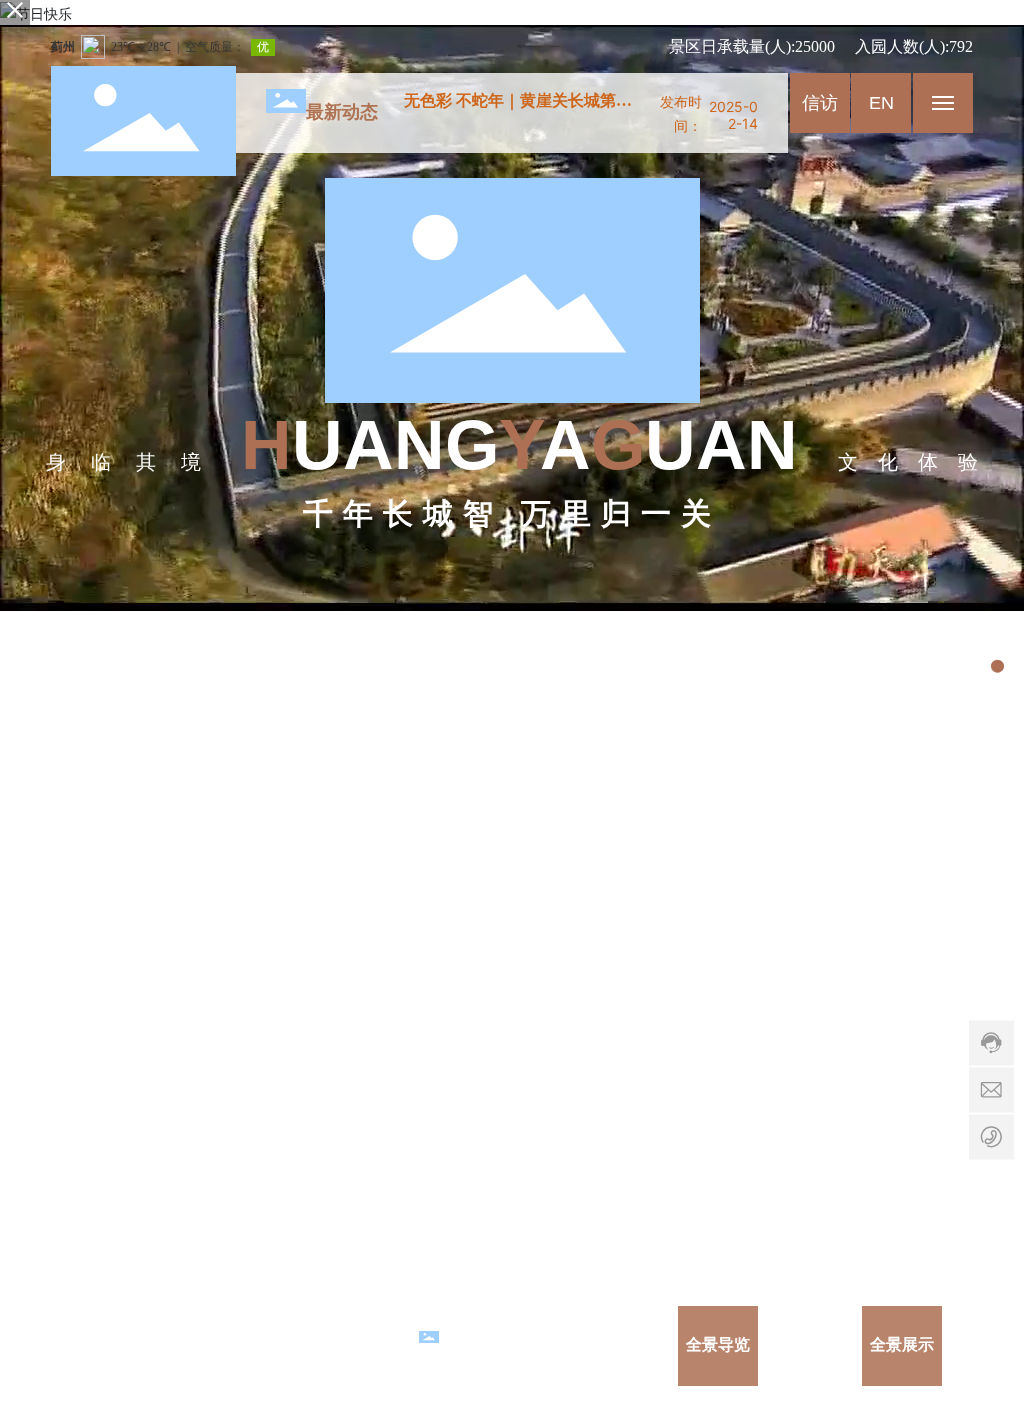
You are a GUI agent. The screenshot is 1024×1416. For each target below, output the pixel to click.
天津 (110, 1345)
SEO (144, 1345)
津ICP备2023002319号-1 (331, 1345)
